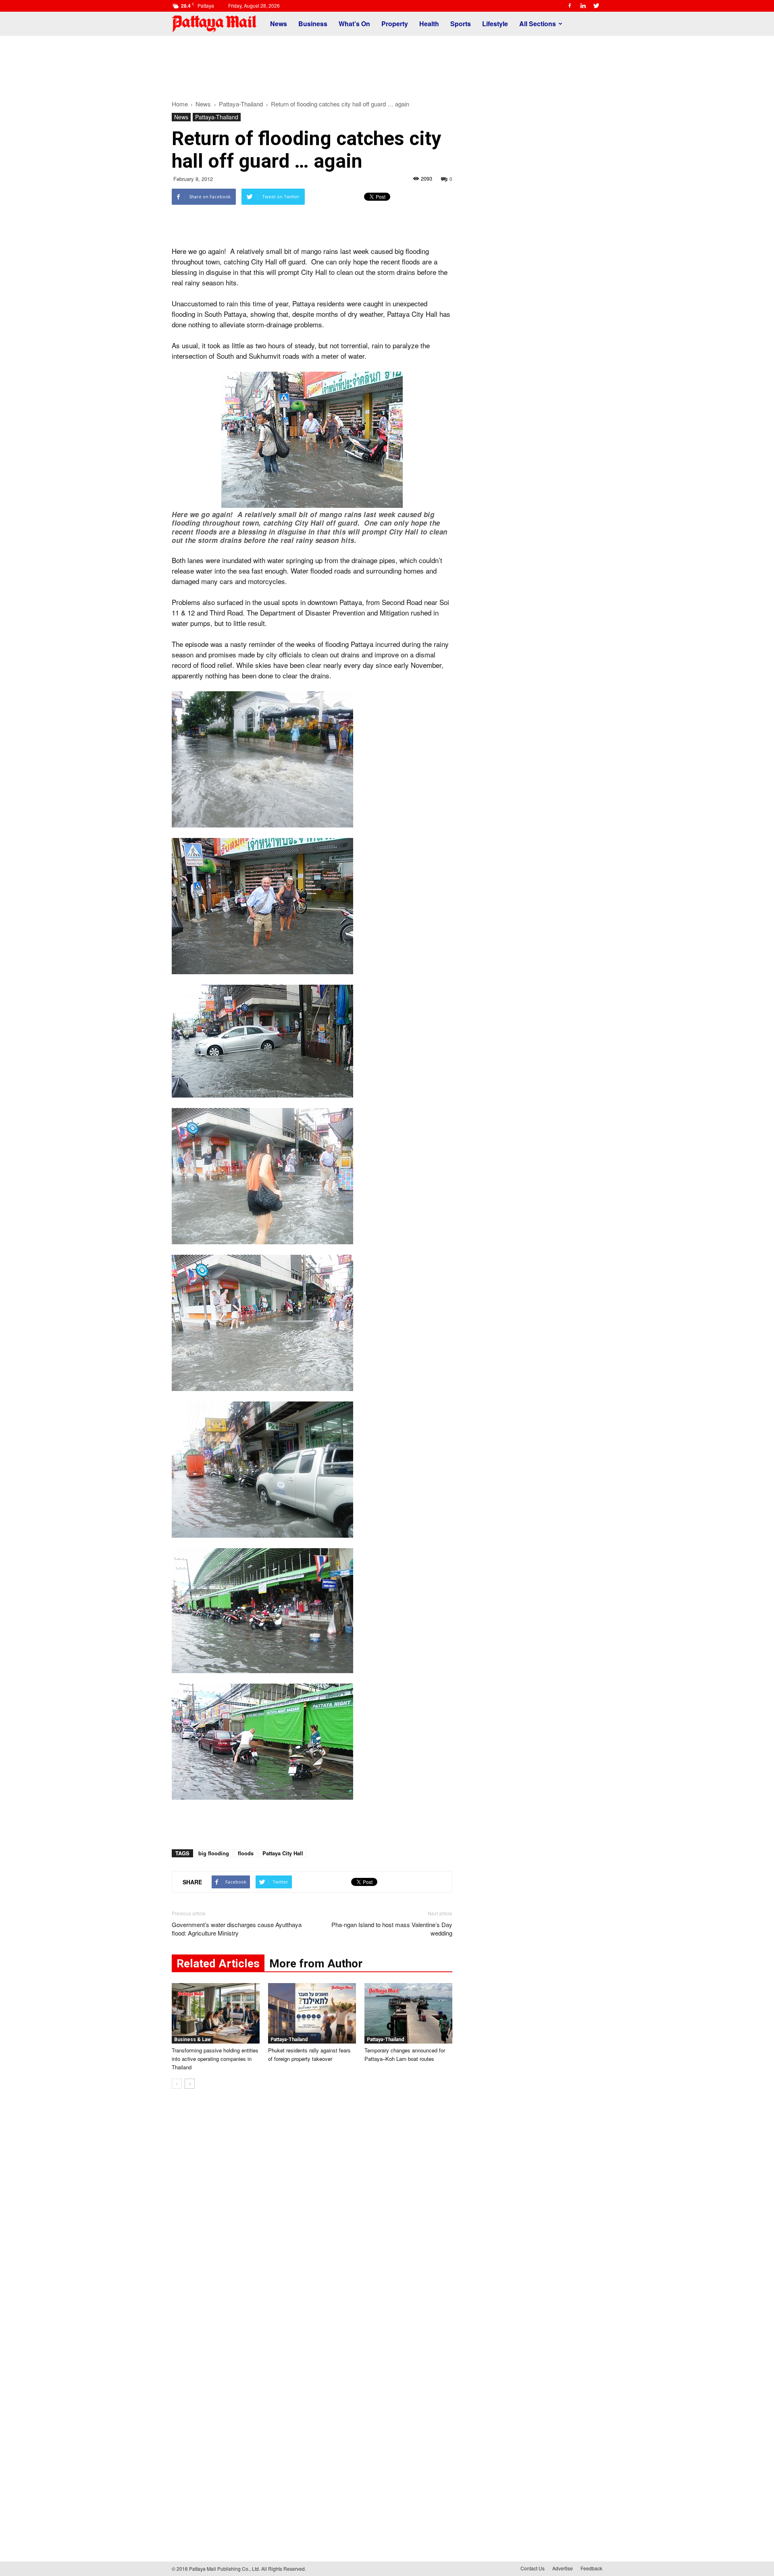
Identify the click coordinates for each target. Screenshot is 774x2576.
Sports (461, 24)
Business (313, 24)
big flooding (214, 1853)
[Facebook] (570, 6)
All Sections (538, 24)
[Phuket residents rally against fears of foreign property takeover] (312, 2013)
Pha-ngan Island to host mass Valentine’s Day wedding (392, 1929)
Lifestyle (495, 24)
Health (429, 24)
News (279, 24)
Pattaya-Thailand (217, 117)
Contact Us (533, 2568)
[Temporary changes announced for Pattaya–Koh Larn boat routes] (408, 2013)
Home (180, 104)
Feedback (591, 2568)
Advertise (563, 2568)
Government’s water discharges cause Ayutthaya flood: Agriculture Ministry (237, 1929)
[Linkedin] (583, 6)
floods (246, 1853)
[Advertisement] (387, 64)
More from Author (316, 1964)
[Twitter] (596, 6)
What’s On (354, 24)
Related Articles (218, 1964)
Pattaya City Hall (283, 1853)
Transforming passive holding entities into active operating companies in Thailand (215, 2059)
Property (395, 24)
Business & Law (192, 2040)
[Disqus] (312, 2217)
